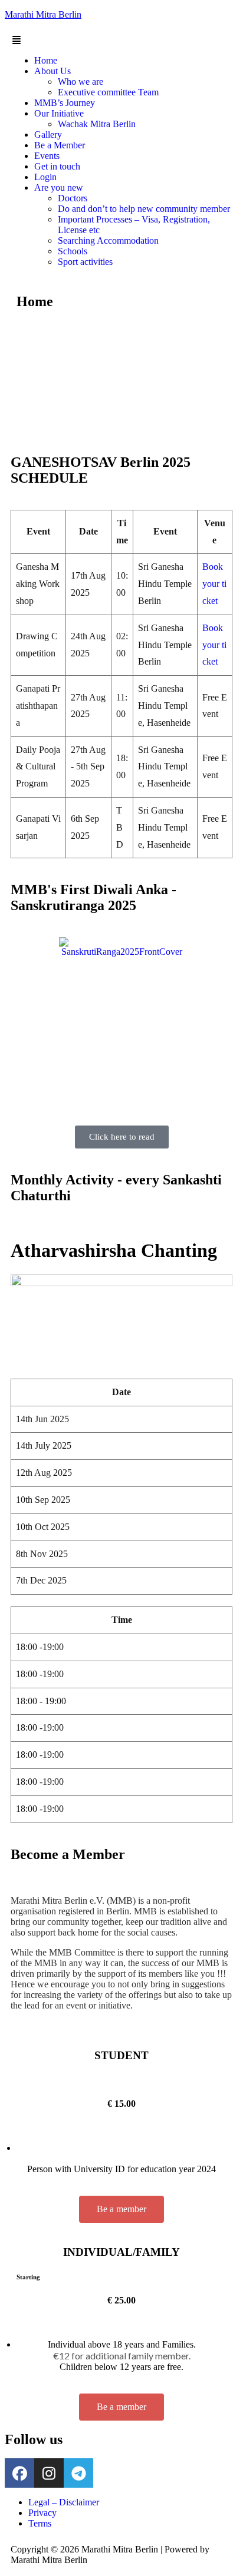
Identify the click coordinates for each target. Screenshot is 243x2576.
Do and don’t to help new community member (144, 209)
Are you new (59, 187)
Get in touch (57, 166)
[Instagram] (49, 2473)
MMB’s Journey (65, 103)
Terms (40, 2523)
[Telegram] (78, 2473)
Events (47, 156)
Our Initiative (59, 113)
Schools (73, 251)
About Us (52, 71)
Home (46, 60)
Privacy (42, 2513)
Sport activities (85, 262)
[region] (121, 379)
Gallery (48, 135)
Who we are (81, 82)
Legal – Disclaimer (64, 2502)
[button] (121, 41)
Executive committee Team (108, 92)
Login (45, 177)
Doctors (73, 198)
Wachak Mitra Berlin (97, 124)
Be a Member (60, 145)
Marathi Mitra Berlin (43, 14)
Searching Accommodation (108, 240)
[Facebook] (19, 2473)
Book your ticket (214, 584)
